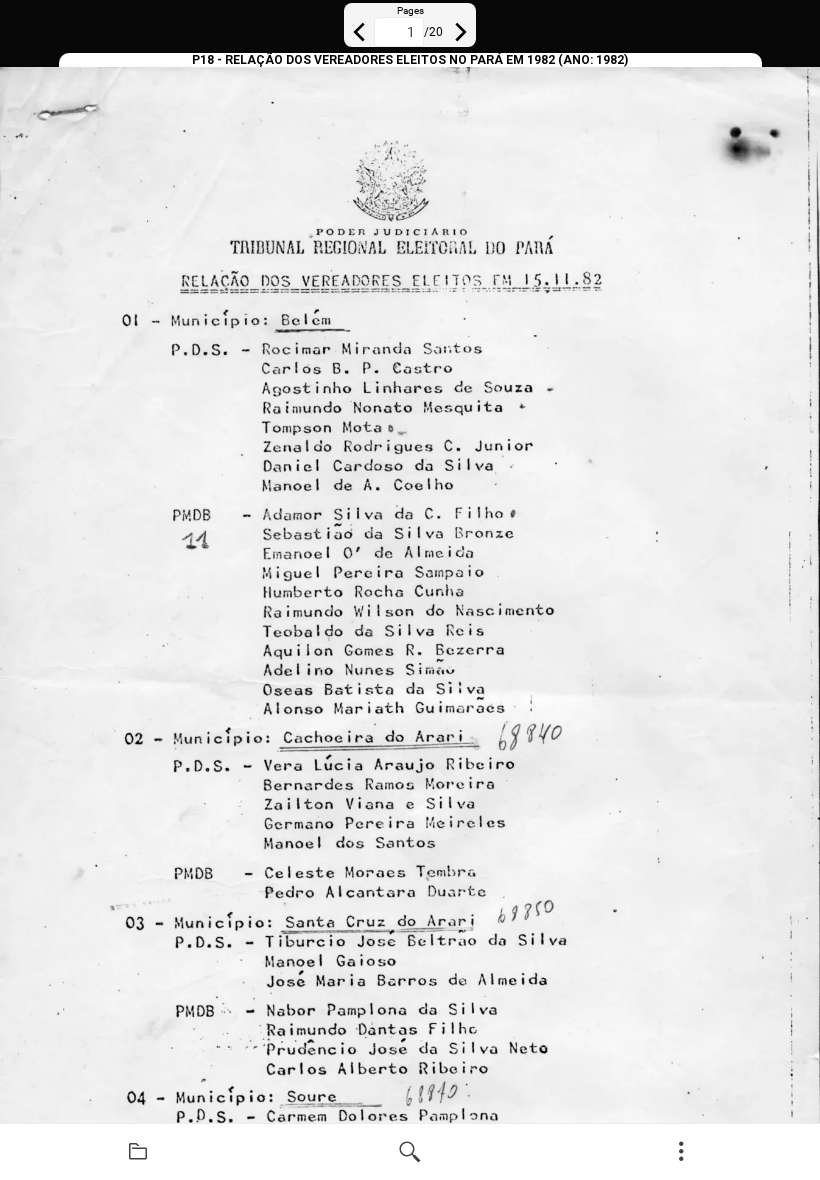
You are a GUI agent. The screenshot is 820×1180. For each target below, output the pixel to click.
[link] (138, 1152)
